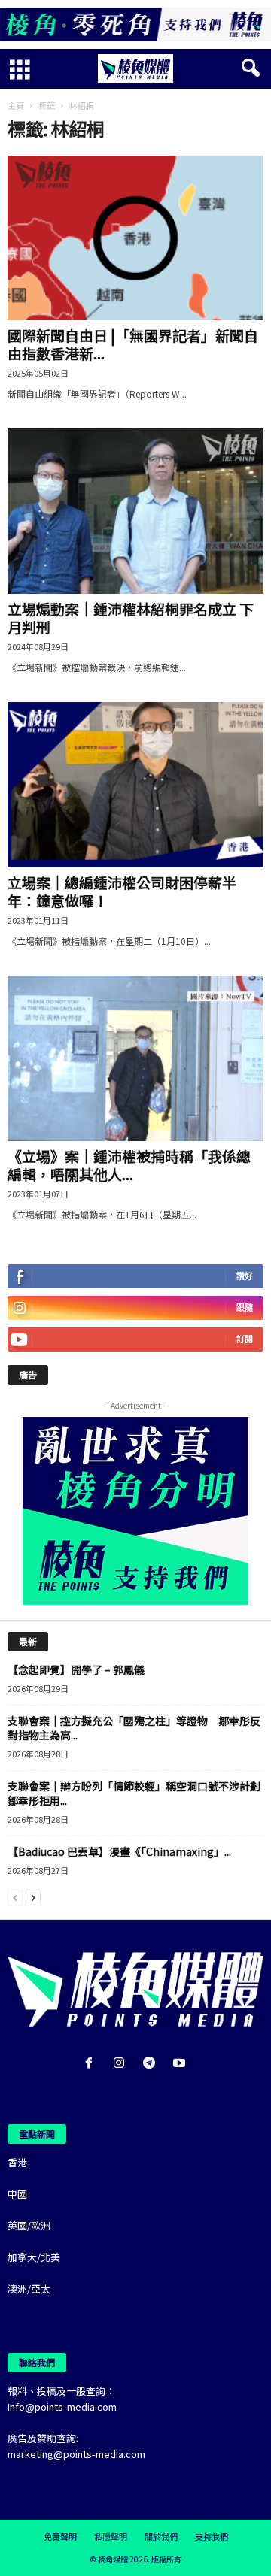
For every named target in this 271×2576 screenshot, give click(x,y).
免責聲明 (60, 2536)
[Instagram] (122, 2064)
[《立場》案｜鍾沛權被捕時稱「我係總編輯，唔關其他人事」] (135, 1058)
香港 (17, 2162)
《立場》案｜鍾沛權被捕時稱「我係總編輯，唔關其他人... (129, 1165)
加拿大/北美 (34, 2257)
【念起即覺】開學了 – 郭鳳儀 (76, 1669)
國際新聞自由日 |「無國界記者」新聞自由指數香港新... (133, 344)
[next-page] (33, 1897)
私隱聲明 (111, 2536)
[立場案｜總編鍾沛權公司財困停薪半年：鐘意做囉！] (135, 785)
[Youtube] (181, 2064)
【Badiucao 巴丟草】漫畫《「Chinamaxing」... (119, 1851)
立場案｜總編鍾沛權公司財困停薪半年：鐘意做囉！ (122, 891)
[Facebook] (92, 2064)
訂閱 (245, 1339)
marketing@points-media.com (76, 2454)
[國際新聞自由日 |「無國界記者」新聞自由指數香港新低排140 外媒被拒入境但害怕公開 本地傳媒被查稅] (135, 238)
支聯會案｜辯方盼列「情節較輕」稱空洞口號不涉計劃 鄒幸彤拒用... (139, 1793)
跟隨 (245, 1308)
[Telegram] (152, 2064)
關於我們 (161, 2536)
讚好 (245, 1276)
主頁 (16, 105)
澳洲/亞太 (29, 2288)
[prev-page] (15, 1897)
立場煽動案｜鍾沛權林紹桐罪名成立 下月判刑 (131, 618)
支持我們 (212, 2536)
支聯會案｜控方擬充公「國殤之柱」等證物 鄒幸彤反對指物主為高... (134, 1728)
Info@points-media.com (62, 2406)
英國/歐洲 (29, 2225)
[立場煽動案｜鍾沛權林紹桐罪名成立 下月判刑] (135, 511)
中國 (17, 2194)
